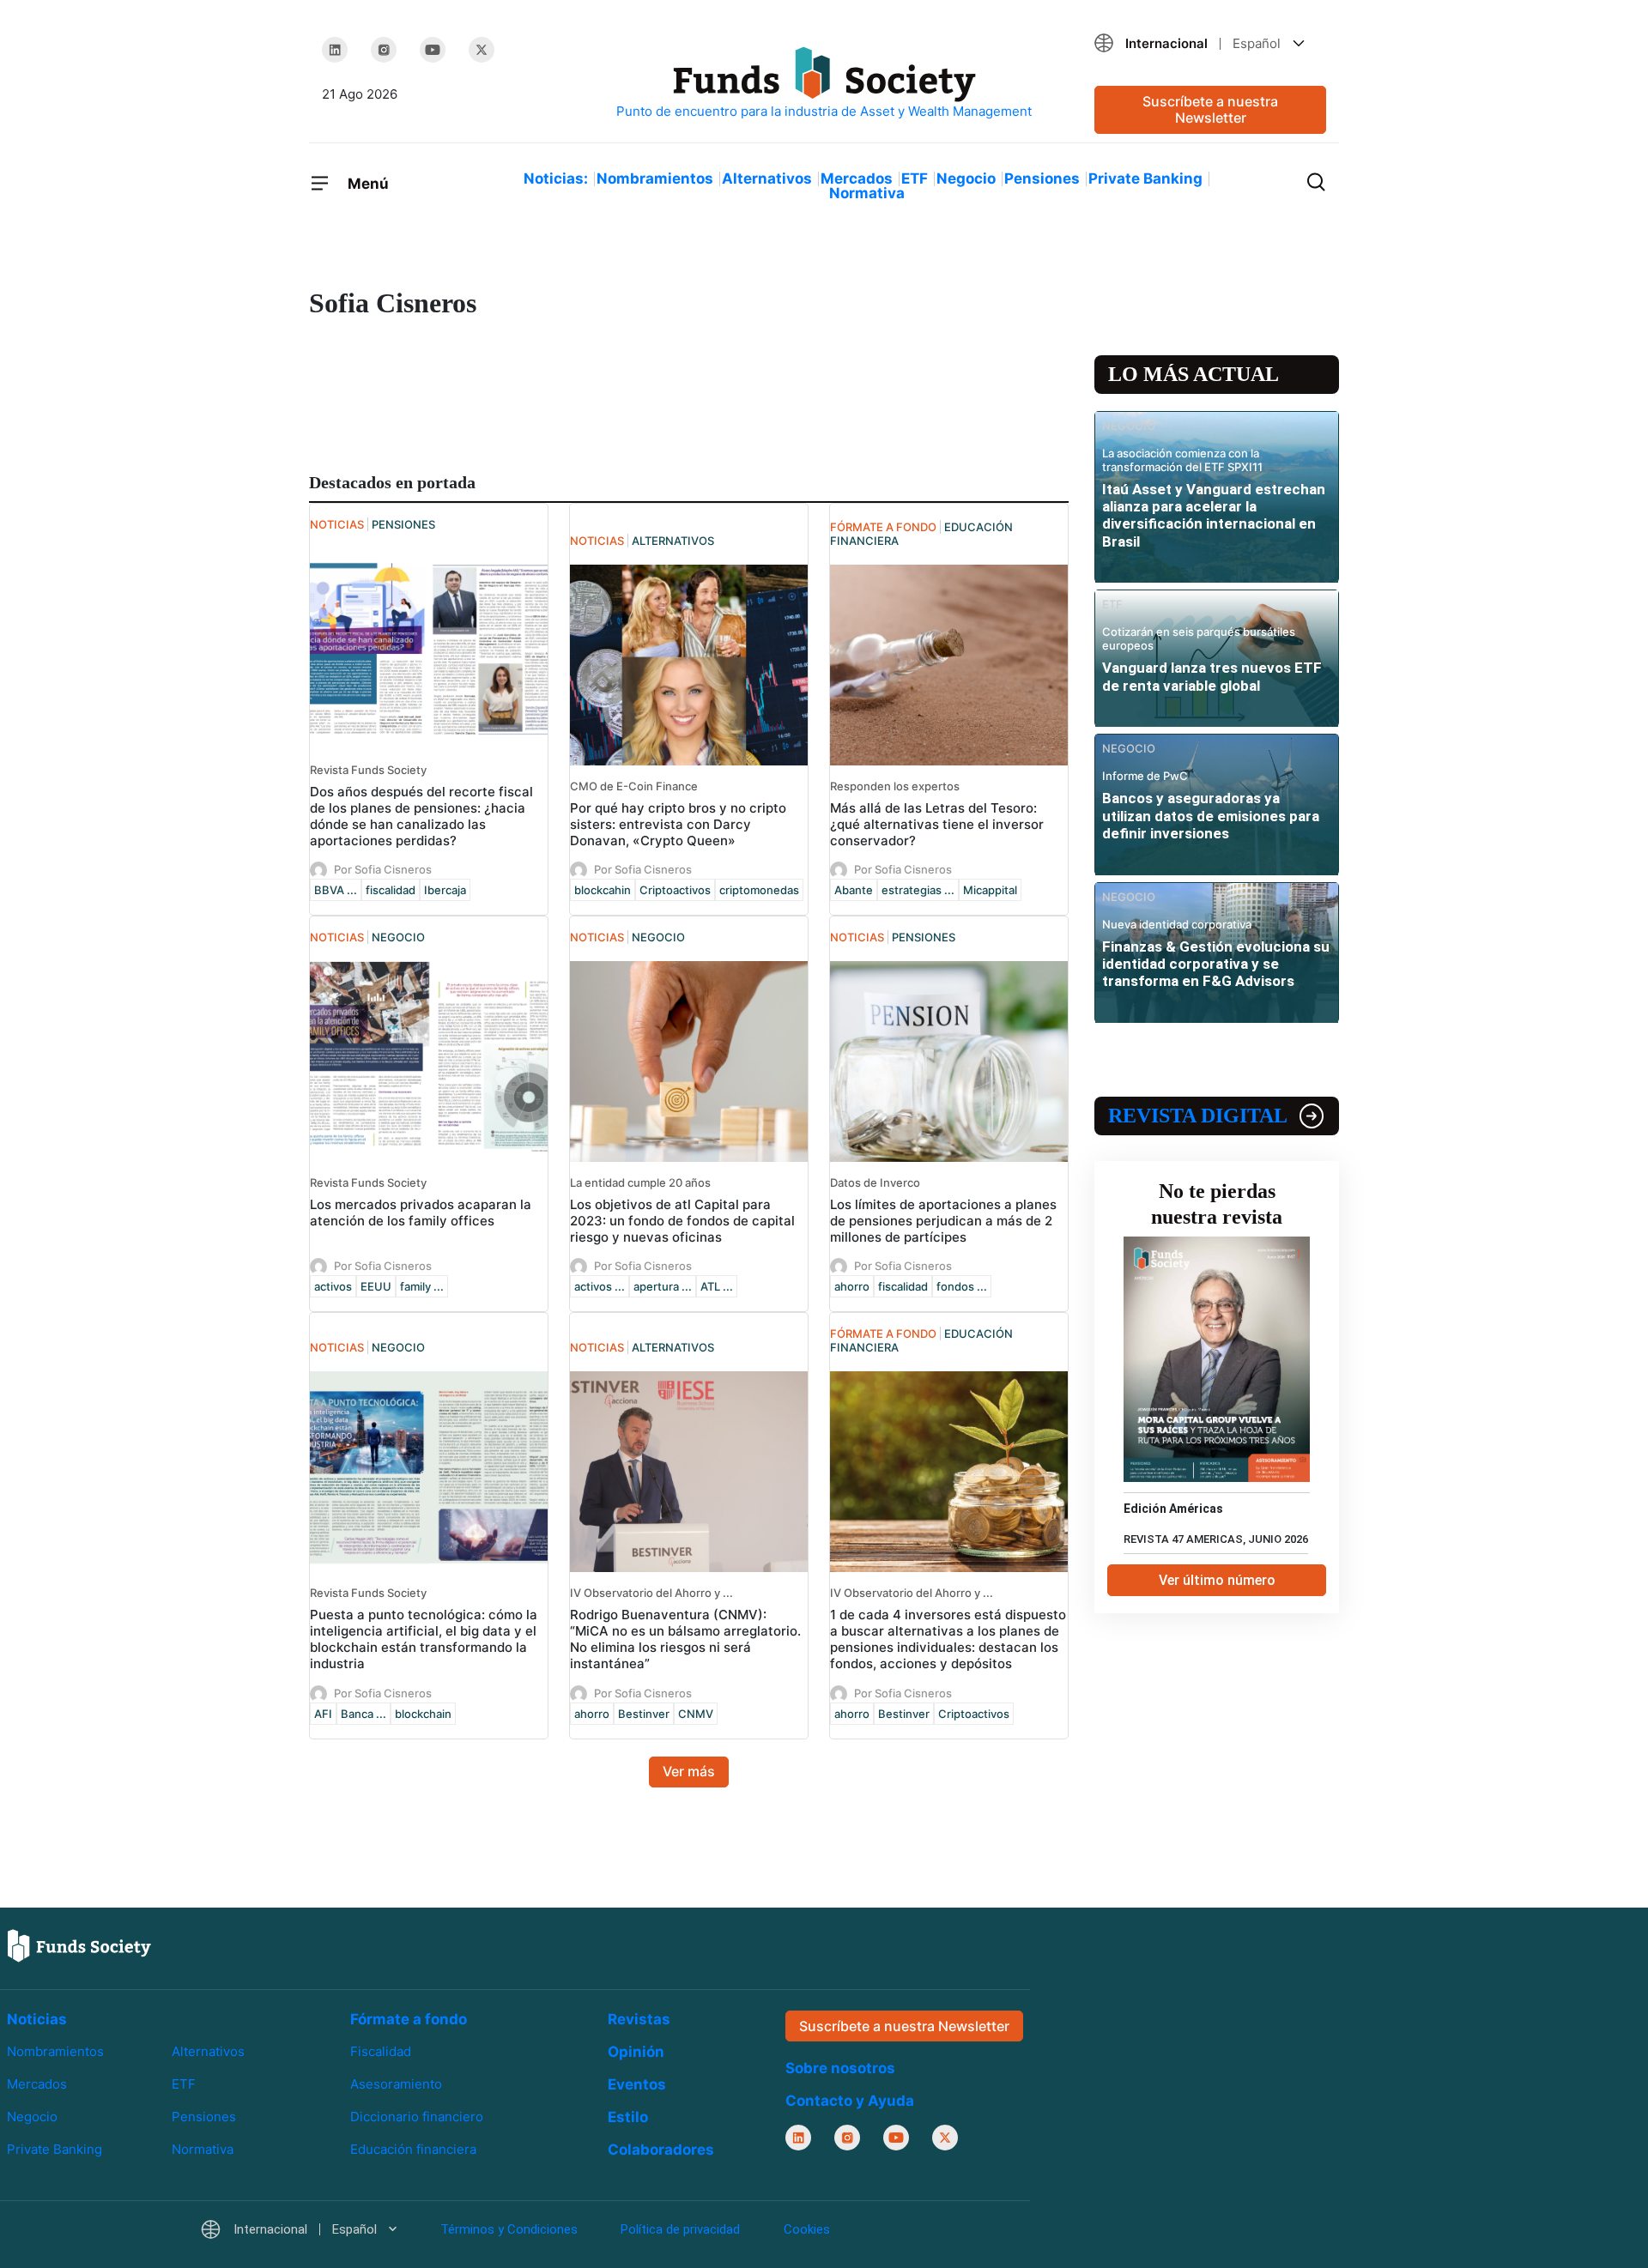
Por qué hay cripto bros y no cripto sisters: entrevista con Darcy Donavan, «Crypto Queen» (678, 824)
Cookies (807, 2229)
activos (333, 1286)
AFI (323, 1714)
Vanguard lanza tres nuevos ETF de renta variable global (1212, 676)
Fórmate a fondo (409, 2019)
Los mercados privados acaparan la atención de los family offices (421, 1213)
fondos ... (962, 1286)
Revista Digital (1198, 1116)
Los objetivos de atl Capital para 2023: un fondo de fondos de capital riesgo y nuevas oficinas (682, 1221)
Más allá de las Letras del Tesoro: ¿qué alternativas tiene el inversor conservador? (937, 824)
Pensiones (1042, 178)
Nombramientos (655, 178)
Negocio (966, 178)
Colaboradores (661, 2150)
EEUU (376, 1286)
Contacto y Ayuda (850, 2101)
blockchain (423, 1714)
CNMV (696, 1714)
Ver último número (1217, 1580)
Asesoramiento (396, 2084)
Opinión (636, 2052)
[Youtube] (433, 50)
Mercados (857, 178)
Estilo (628, 2117)
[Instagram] (384, 50)
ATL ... (717, 1286)
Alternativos (767, 178)
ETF (915, 178)
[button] (1210, 43)
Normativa (867, 193)
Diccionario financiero (417, 2117)
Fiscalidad (381, 2051)
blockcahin (603, 890)
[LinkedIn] (335, 50)
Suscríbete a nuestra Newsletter (1210, 109)
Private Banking (1145, 178)
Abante (854, 890)
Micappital (990, 890)
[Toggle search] (1316, 180)
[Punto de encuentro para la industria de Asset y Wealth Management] (824, 84)
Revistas (639, 2019)
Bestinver (644, 1714)
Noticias (37, 2019)
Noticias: (556, 178)
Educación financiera (413, 2149)
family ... (422, 1286)
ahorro (852, 1286)
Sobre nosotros (840, 2068)
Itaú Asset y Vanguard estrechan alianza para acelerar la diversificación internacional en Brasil (1214, 515)
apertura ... (663, 1286)
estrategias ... (918, 890)
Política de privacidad (680, 2229)
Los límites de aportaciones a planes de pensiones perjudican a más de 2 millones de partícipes (943, 1221)
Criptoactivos (675, 890)
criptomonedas (759, 890)
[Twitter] (482, 50)
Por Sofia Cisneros (383, 869)
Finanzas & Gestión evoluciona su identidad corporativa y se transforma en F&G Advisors (1216, 964)
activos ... (600, 1286)
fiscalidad (391, 890)
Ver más (689, 1771)
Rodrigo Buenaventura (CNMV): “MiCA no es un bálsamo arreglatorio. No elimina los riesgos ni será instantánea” (685, 1639)
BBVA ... (336, 890)
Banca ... (364, 1714)
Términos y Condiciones (509, 2229)
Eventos (637, 2084)
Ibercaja (445, 890)
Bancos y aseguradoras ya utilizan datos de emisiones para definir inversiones (1211, 816)
